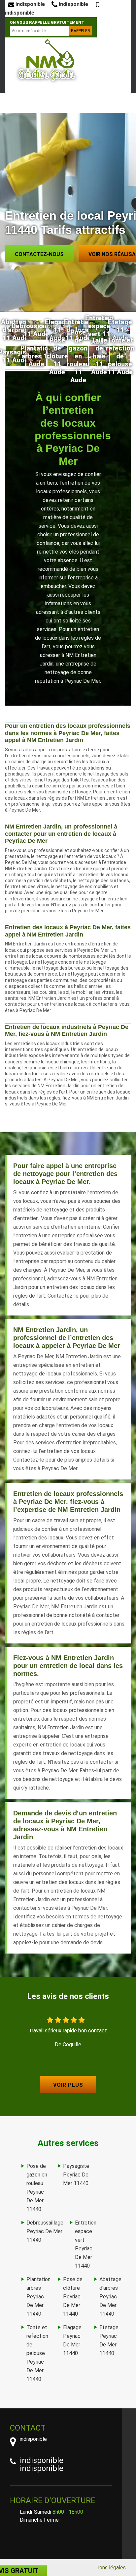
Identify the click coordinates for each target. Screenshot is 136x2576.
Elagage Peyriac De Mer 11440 (72, 2340)
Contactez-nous (39, 254)
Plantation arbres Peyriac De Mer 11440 (38, 2297)
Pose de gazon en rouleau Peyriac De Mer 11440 (37, 2188)
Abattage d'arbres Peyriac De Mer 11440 (110, 2297)
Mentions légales (106, 2568)
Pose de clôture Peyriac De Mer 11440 (73, 2297)
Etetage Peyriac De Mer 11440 (109, 2340)
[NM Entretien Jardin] (47, 60)
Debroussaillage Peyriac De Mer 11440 (45, 2231)
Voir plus (68, 2085)
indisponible (30, 4)
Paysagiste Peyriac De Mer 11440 (76, 2175)
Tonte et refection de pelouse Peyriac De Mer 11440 (37, 2353)
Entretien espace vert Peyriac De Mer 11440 (86, 2244)
